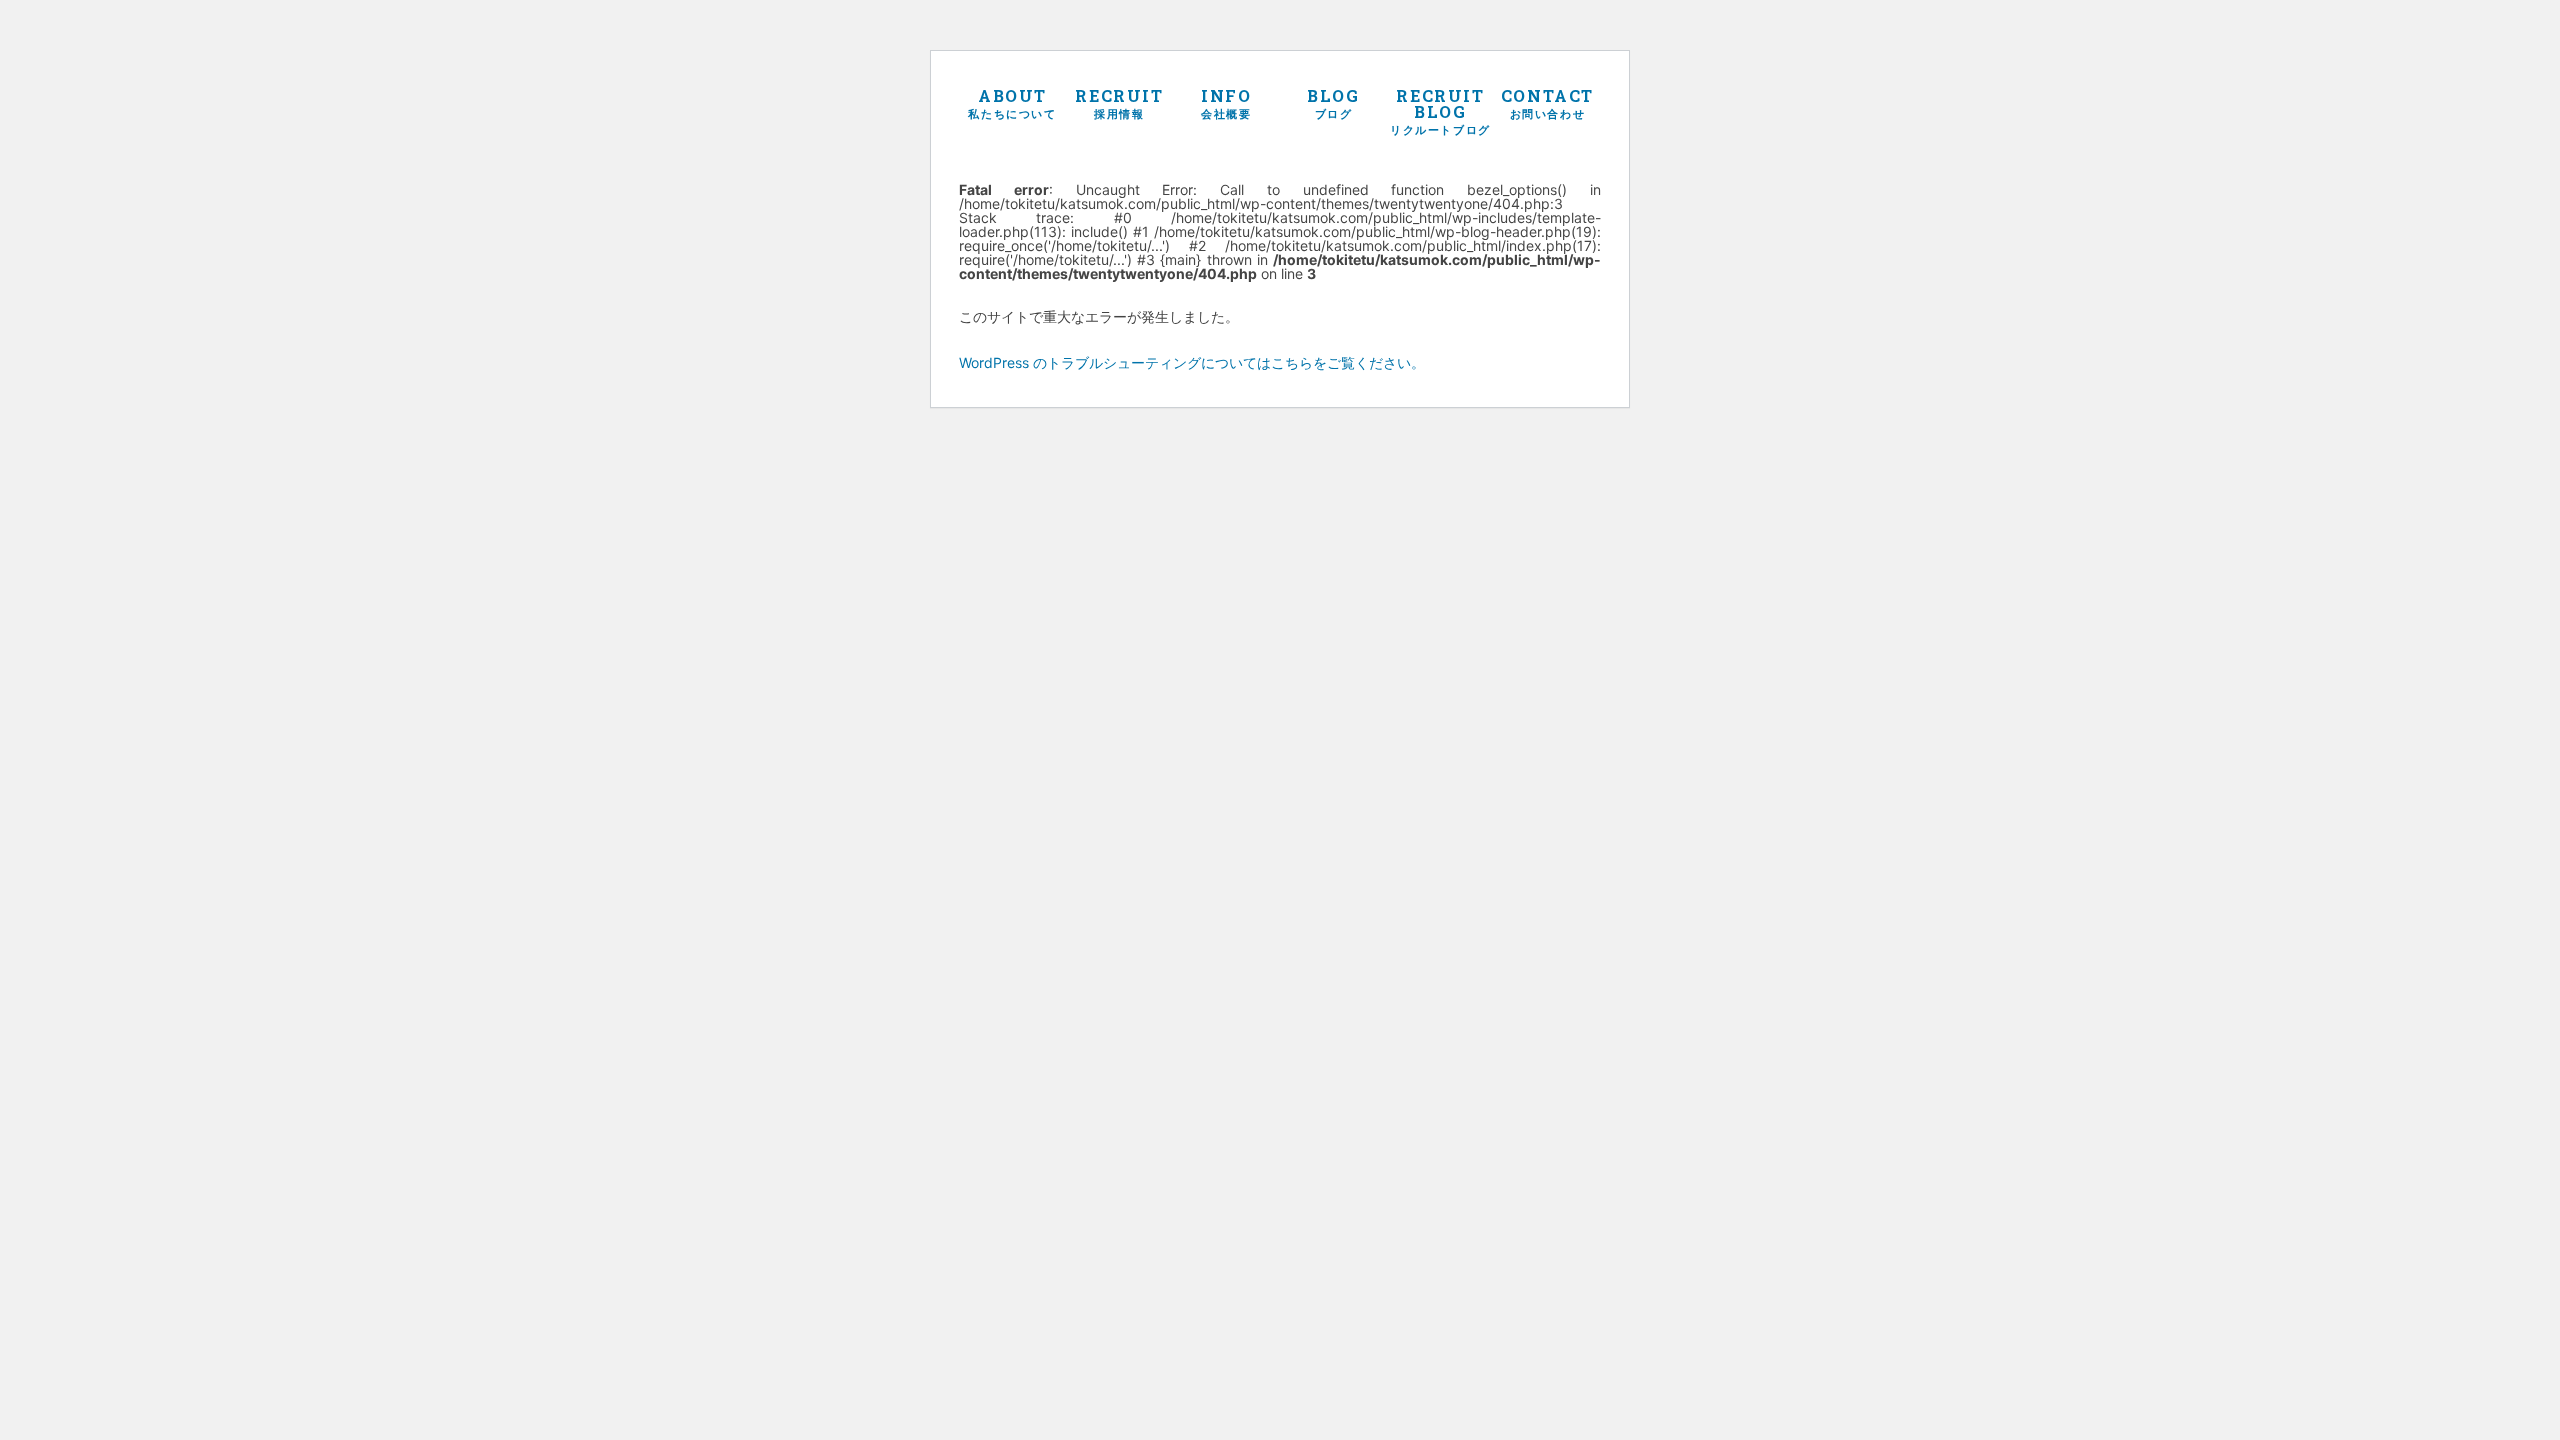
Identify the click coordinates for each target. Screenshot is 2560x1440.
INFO (1226, 102)
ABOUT (1012, 102)
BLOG (1333, 102)
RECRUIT (1119, 102)
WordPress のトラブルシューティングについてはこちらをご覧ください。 (1192, 362)
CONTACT (1547, 102)
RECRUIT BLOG (1440, 110)
